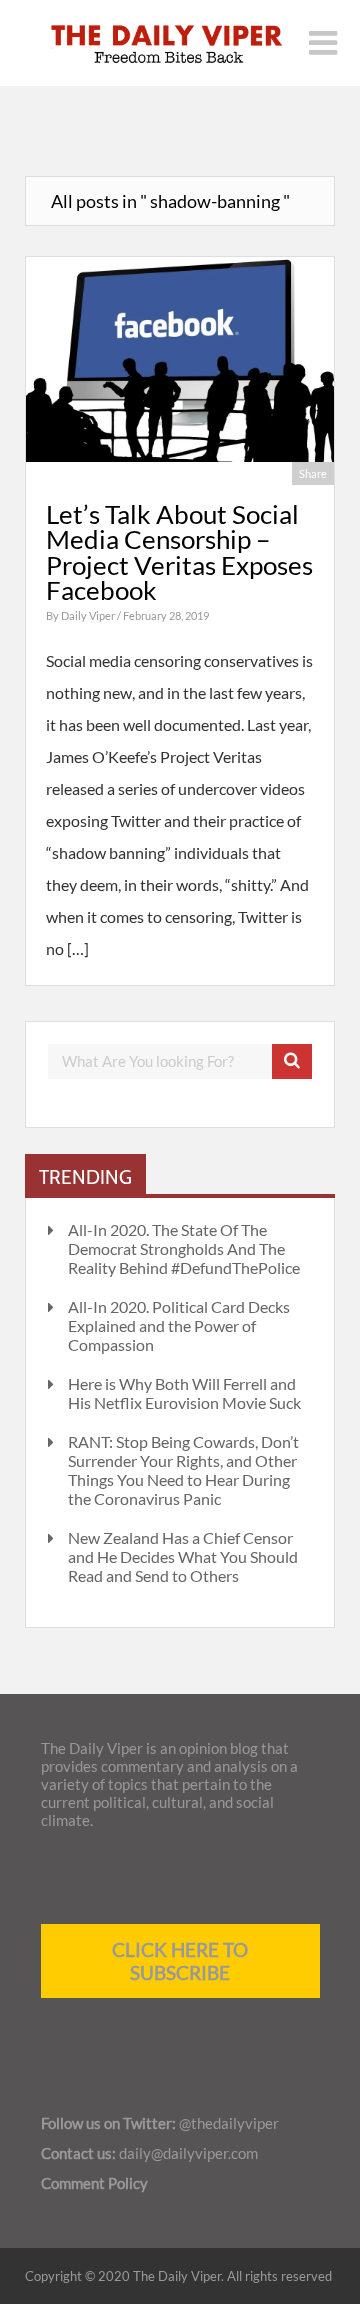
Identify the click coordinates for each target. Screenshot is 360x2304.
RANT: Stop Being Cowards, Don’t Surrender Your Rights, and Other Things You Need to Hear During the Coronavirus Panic (183, 1470)
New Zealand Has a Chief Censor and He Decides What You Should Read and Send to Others (183, 1556)
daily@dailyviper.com (188, 2153)
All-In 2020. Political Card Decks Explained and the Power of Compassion (179, 1325)
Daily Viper (89, 615)
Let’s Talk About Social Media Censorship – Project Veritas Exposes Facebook (179, 552)
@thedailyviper (229, 2123)
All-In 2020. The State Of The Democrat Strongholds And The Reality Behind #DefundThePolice (184, 1248)
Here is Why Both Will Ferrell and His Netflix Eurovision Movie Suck (184, 1393)
